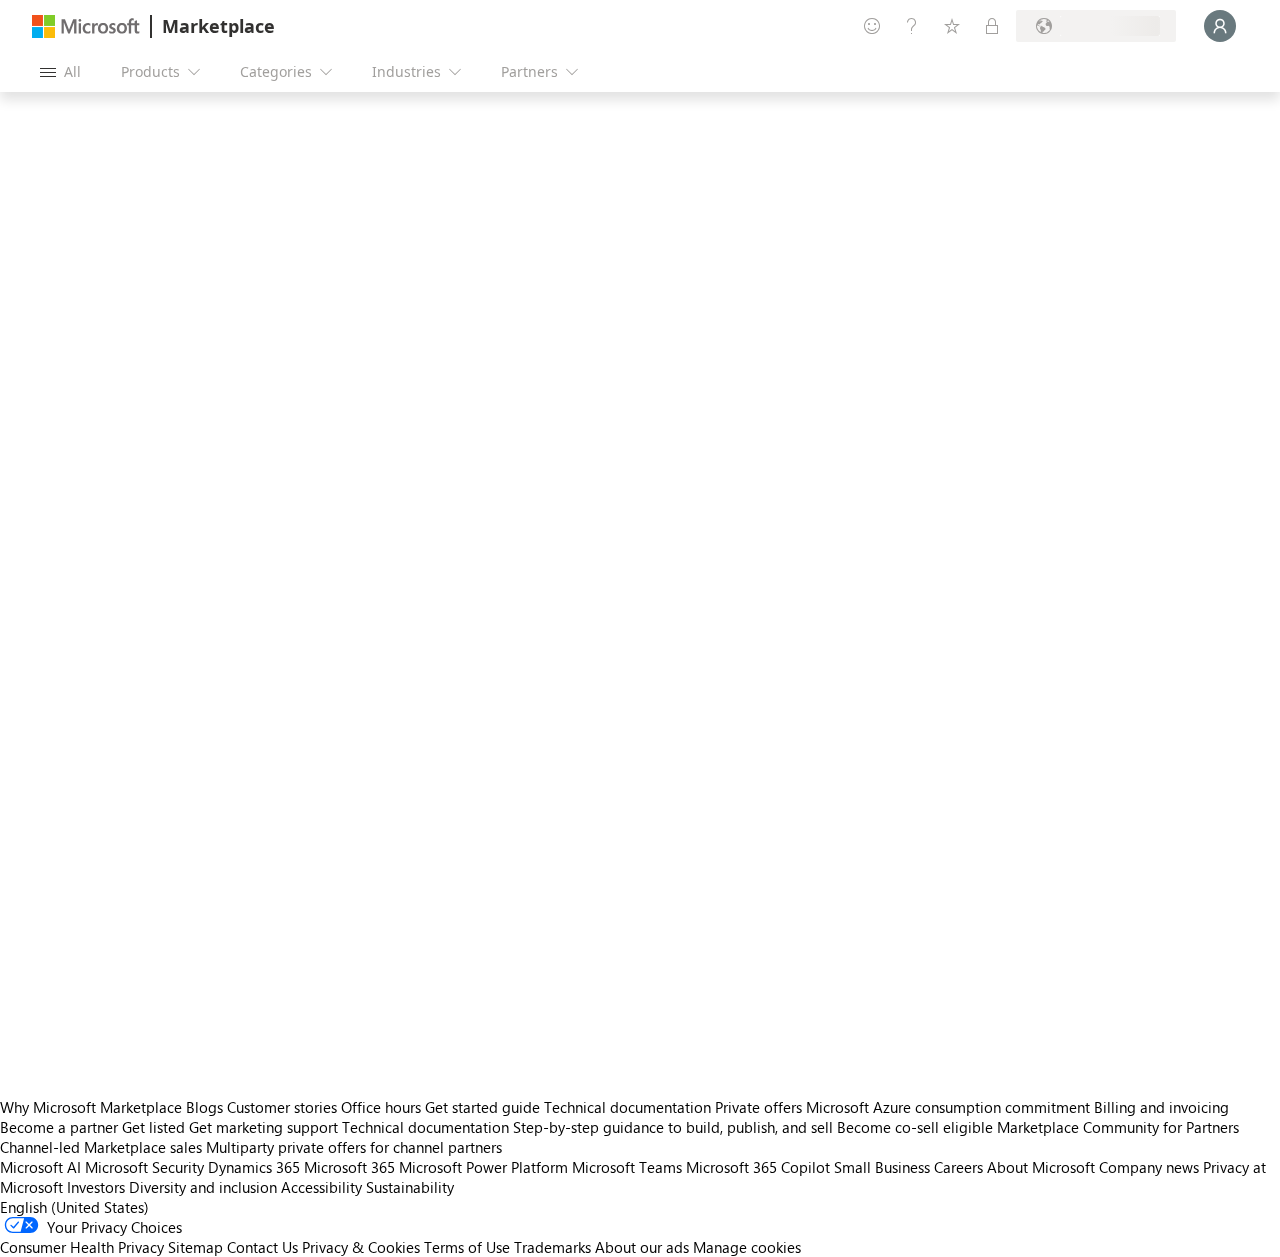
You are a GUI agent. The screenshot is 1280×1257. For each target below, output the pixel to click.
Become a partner (59, 1127)
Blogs (204, 1107)
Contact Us (262, 1247)
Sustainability (410, 1187)
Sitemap (195, 1247)
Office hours (381, 1107)
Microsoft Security (144, 1167)
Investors (96, 1187)
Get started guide (482, 1107)
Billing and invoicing (1161, 1107)
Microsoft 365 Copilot (758, 1167)
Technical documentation (627, 1107)
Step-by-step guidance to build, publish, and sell (673, 1127)
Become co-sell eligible (915, 1127)
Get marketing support (263, 1127)
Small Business (882, 1167)
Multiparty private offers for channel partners (354, 1147)
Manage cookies (747, 1247)
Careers (958, 1167)
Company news (1149, 1167)
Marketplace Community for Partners (1118, 1127)
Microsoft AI (40, 1167)
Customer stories (282, 1107)
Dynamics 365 (254, 1167)
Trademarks (552, 1247)
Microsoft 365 (349, 1167)
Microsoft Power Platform (483, 1167)
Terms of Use (467, 1247)
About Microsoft (1041, 1167)
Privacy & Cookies (361, 1247)
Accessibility (321, 1187)
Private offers (758, 1107)
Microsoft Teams (627, 1167)
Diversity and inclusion (203, 1187)
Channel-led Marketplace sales (101, 1147)
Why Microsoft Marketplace (91, 1107)
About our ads (642, 1247)
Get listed (153, 1127)
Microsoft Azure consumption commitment (950, 1107)
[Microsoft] (86, 26)
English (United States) (74, 1207)
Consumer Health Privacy (82, 1247)
